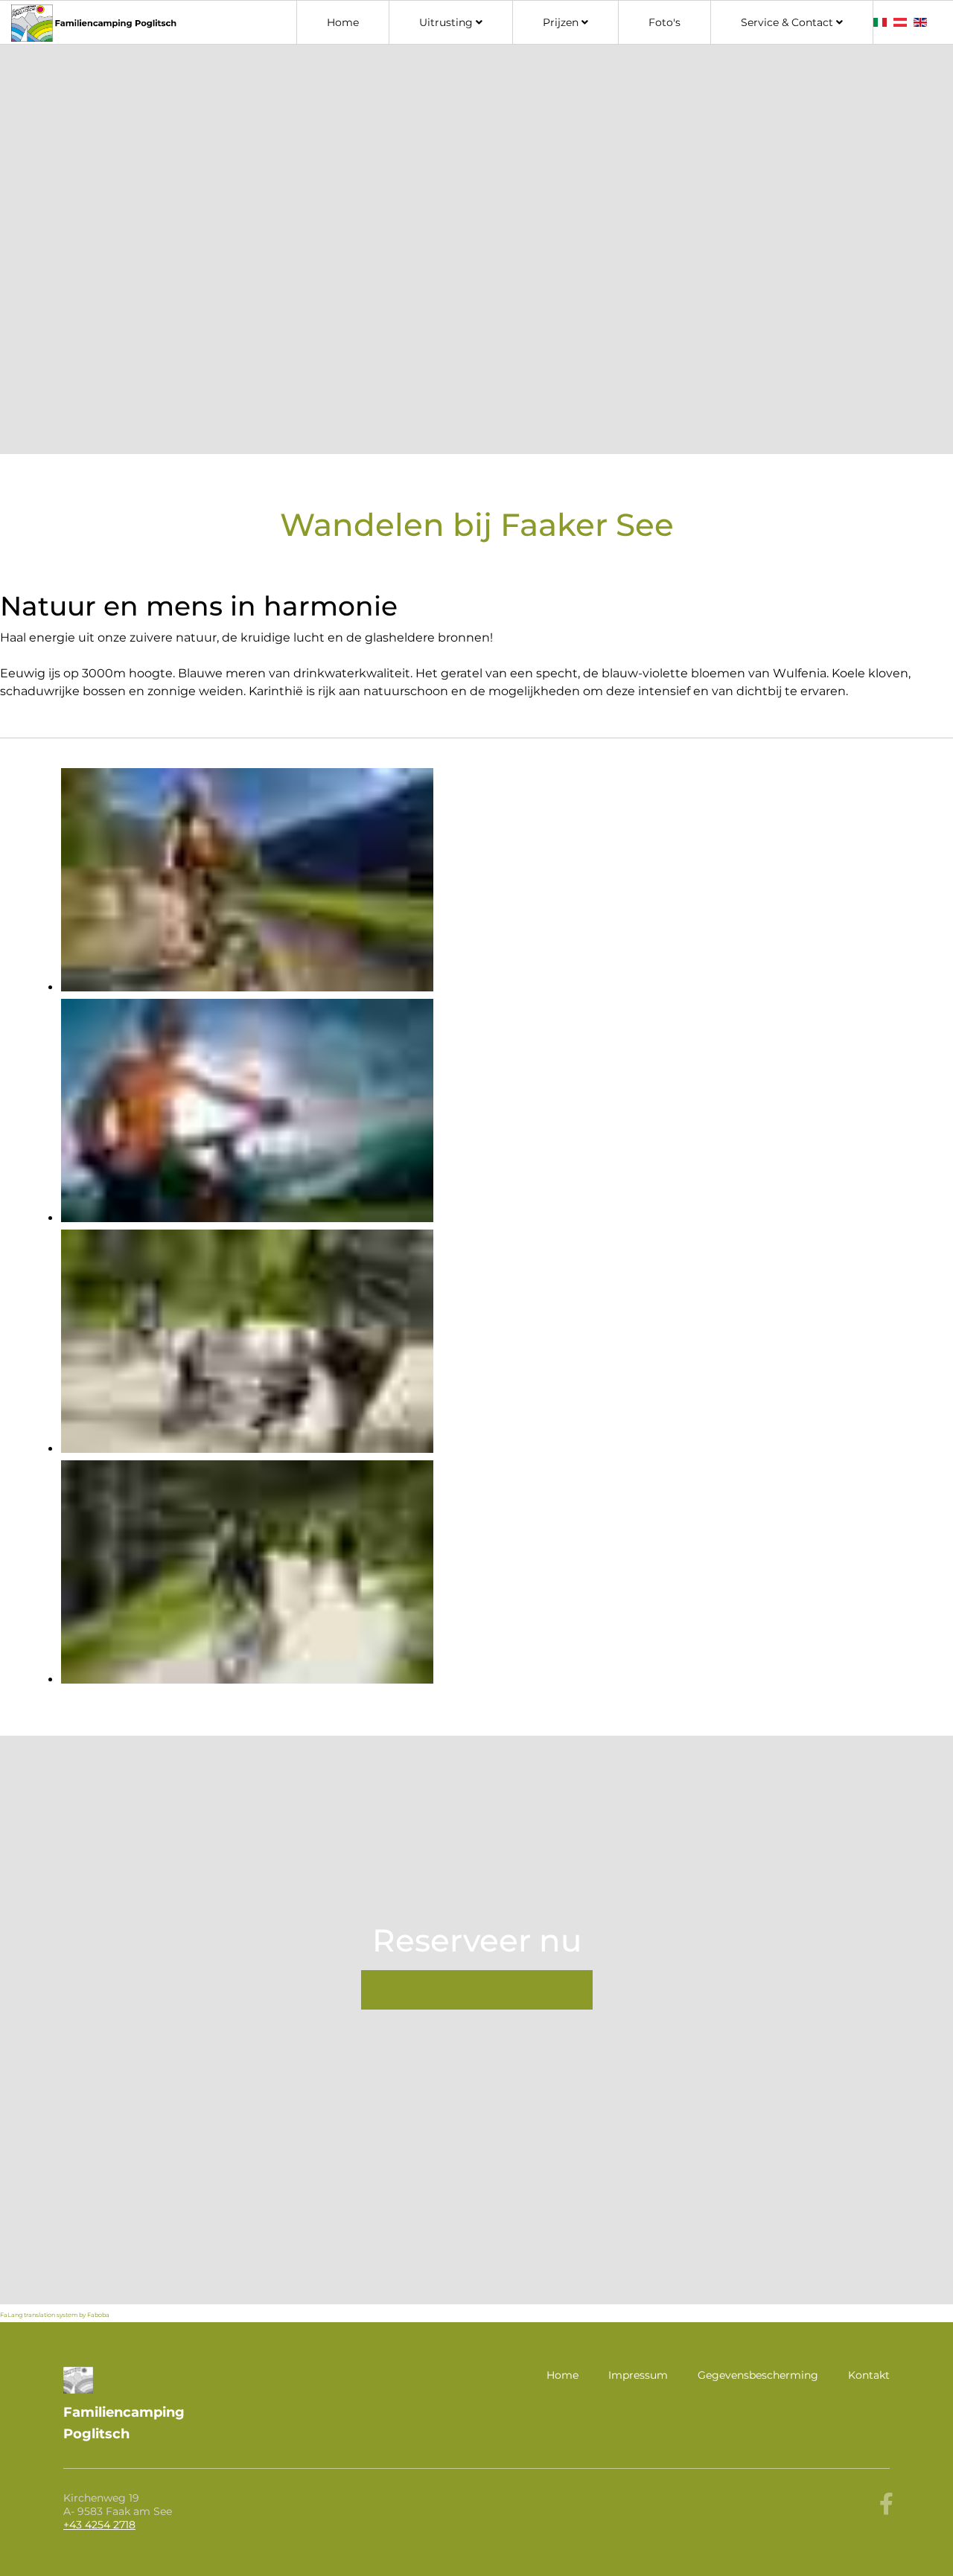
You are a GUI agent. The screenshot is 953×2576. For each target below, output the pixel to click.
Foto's (664, 22)
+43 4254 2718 (99, 2525)
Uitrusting (446, 22)
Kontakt (869, 2375)
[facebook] (886, 2504)
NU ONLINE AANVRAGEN (477, 1990)
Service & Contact (787, 22)
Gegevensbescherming (758, 2375)
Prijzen (561, 22)
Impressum (638, 2375)
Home (343, 22)
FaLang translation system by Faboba (55, 2315)
